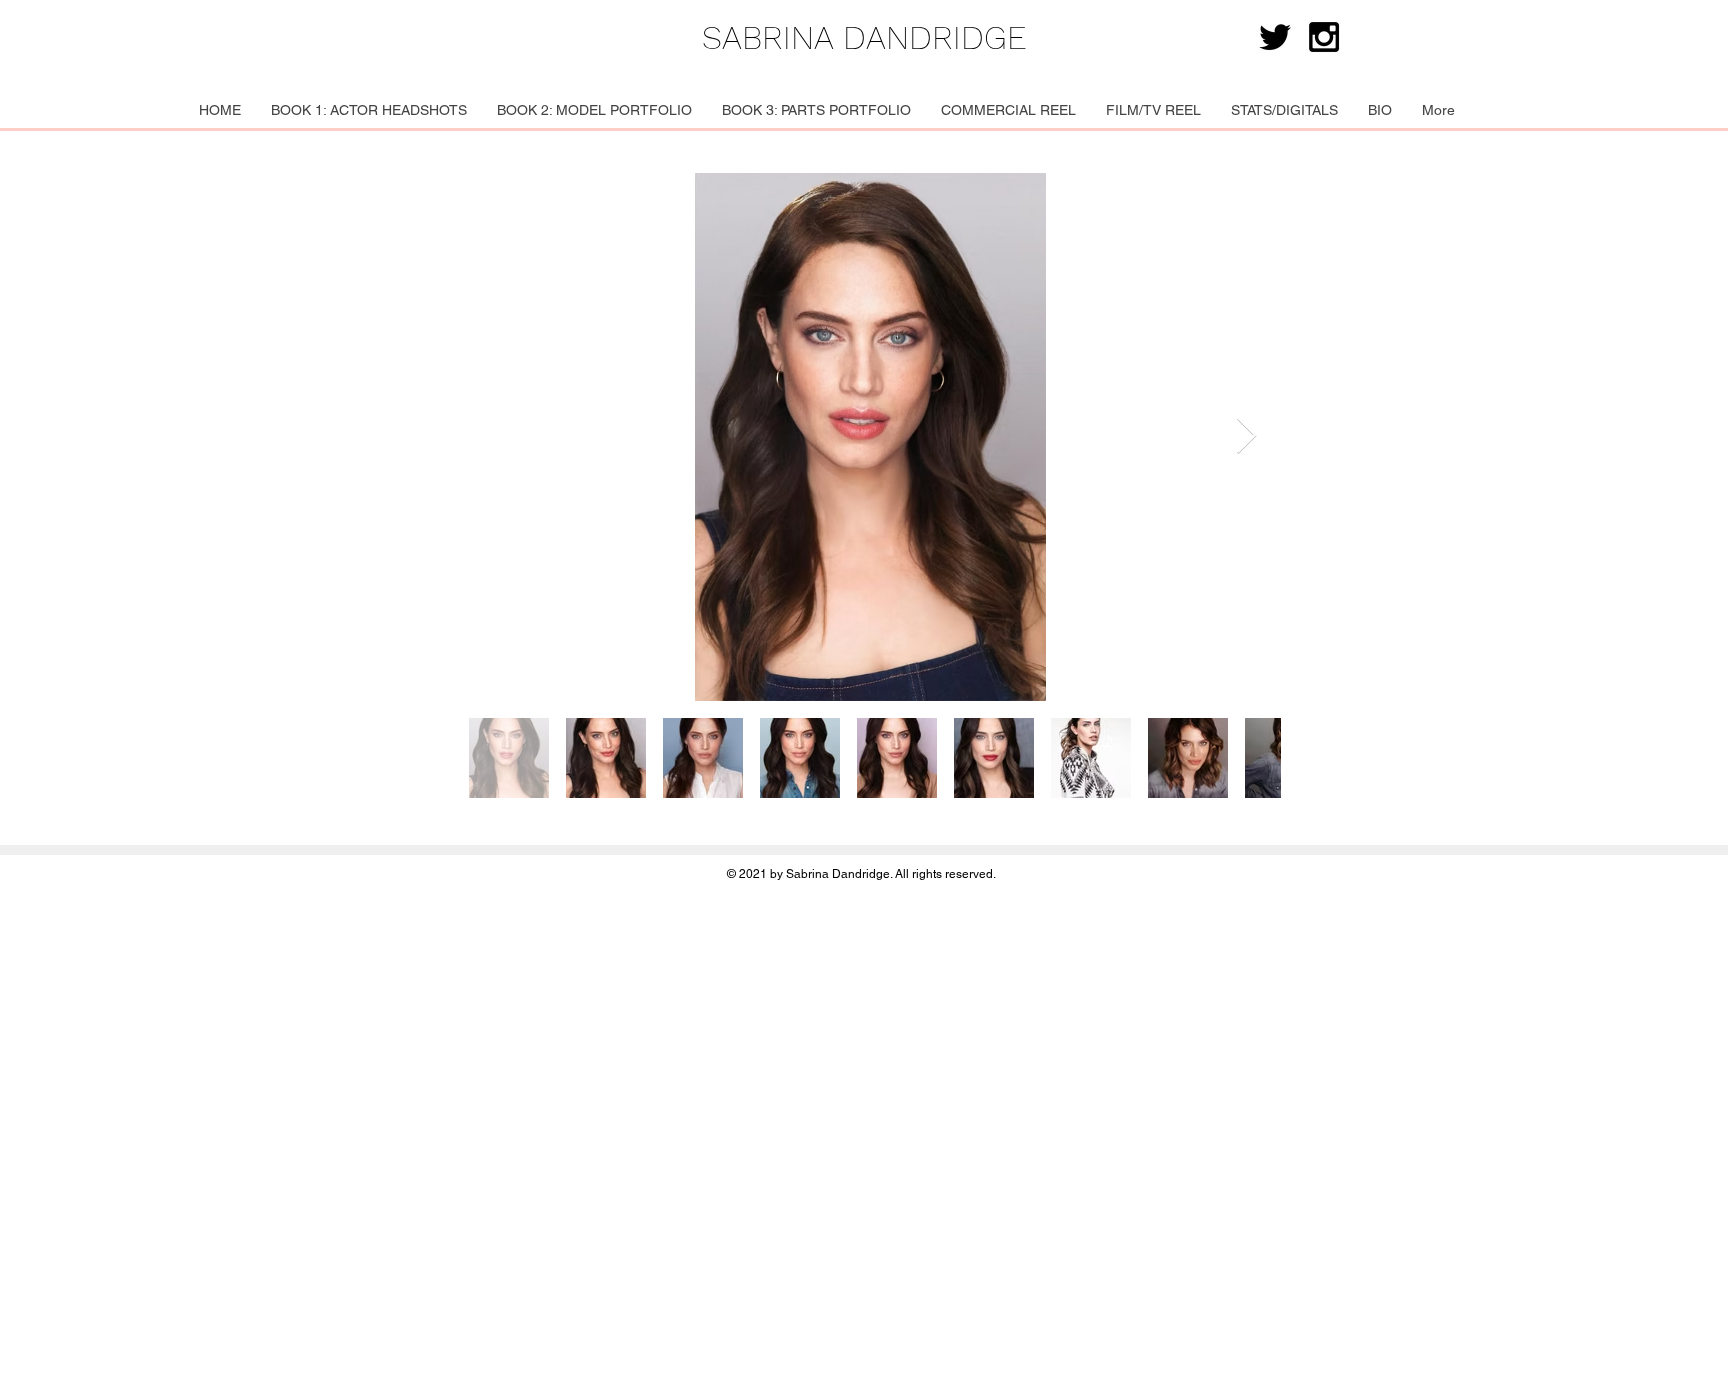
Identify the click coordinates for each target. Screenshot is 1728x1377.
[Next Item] (1246, 436)
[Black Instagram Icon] (1324, 37)
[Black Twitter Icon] (1275, 37)
